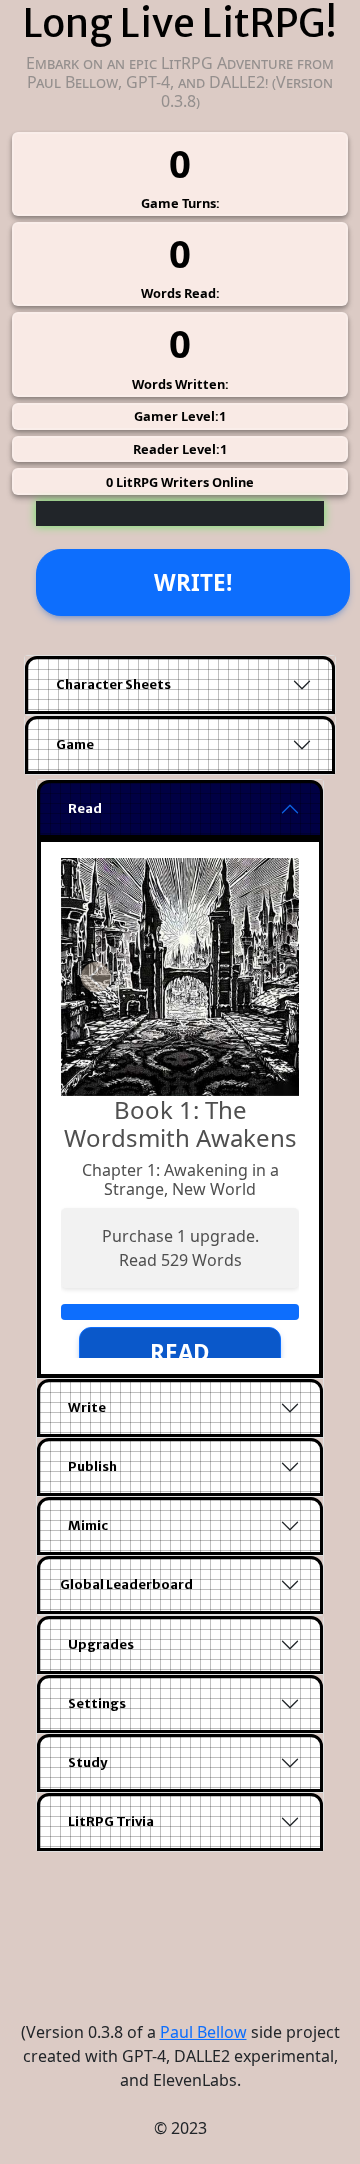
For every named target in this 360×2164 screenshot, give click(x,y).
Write (87, 1407)
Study (87, 1762)
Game (75, 744)
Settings (97, 1703)
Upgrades (101, 1644)
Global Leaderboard (126, 1584)
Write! (193, 582)
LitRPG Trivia (111, 1821)
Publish (92, 1466)
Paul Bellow (203, 2032)
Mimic (88, 1525)
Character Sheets (113, 684)
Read (85, 808)
